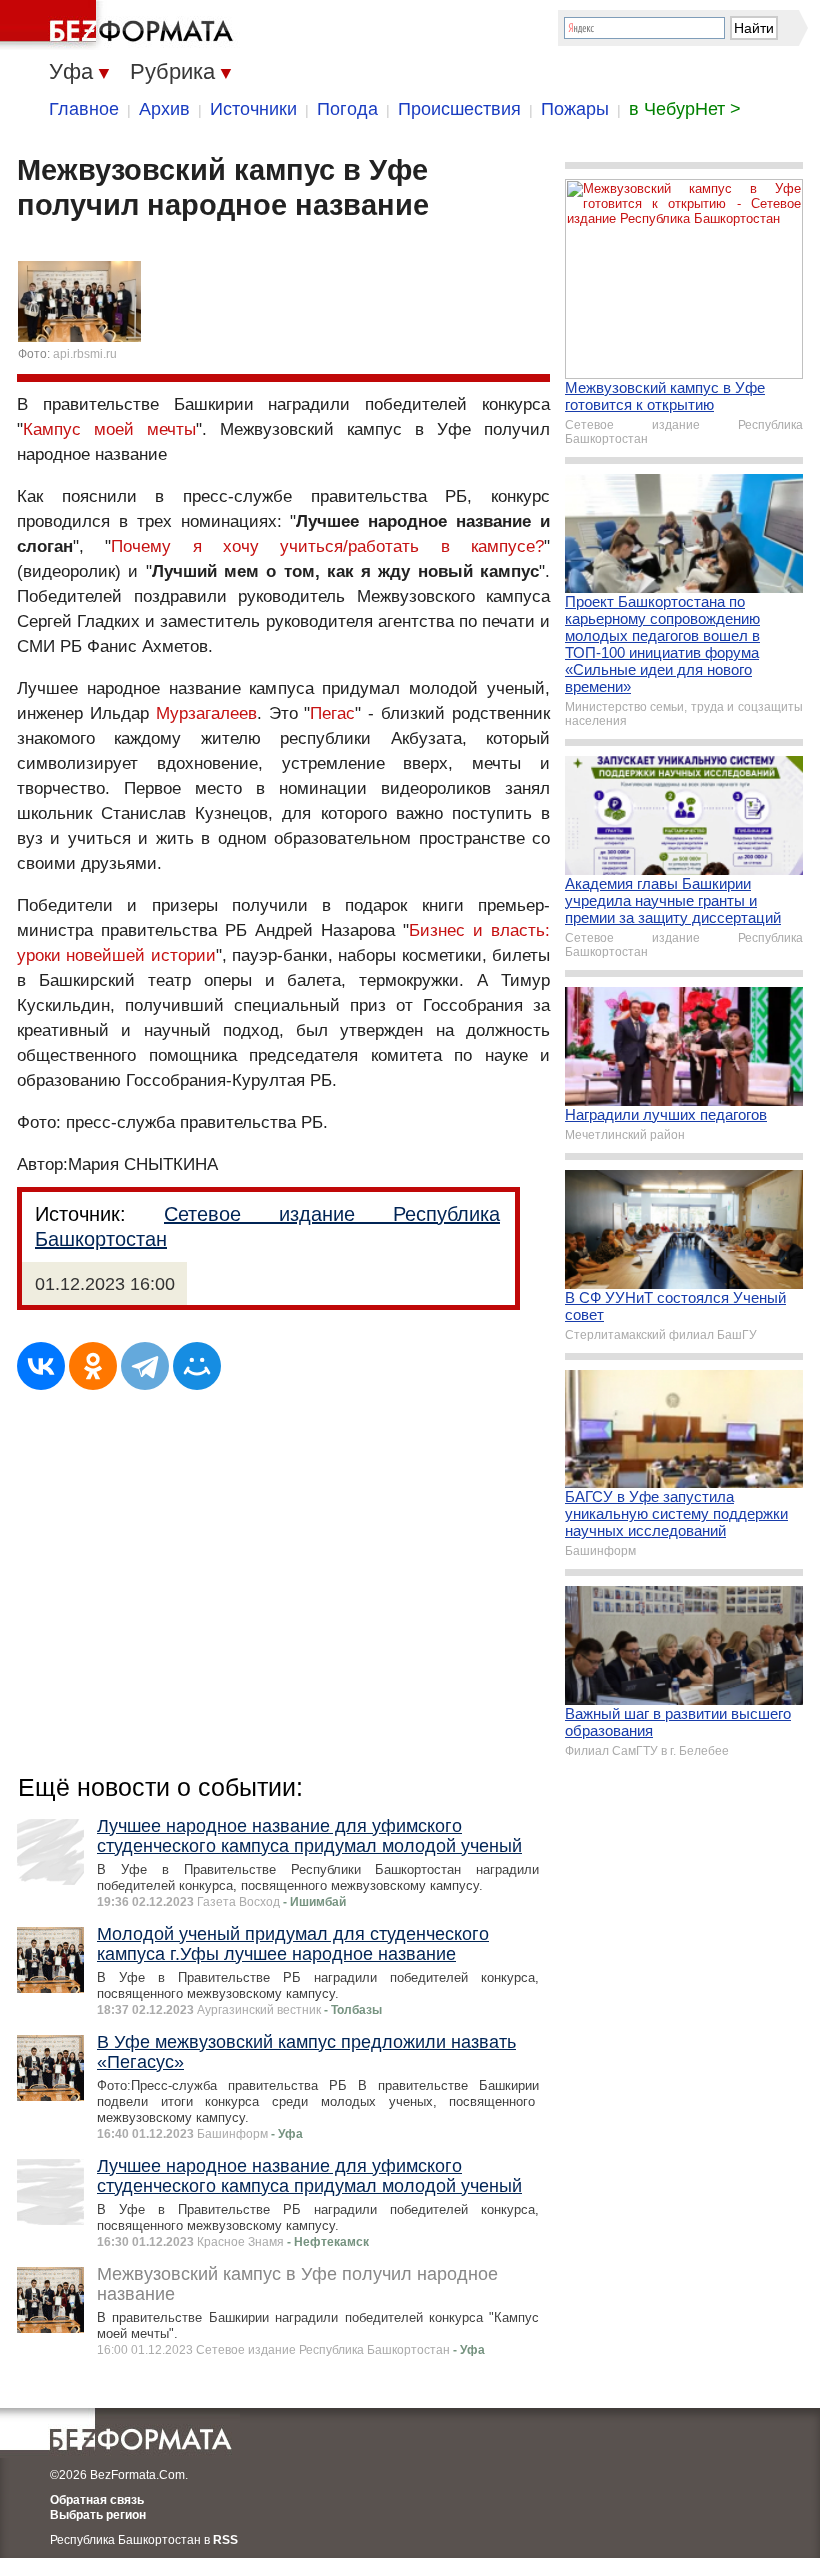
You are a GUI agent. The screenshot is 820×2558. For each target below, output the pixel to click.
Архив (164, 109)
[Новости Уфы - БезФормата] (120, 25)
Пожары (575, 109)
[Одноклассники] (93, 1366)
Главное (84, 109)
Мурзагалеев (206, 713)
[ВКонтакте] (41, 1366)
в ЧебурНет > (685, 109)
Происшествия (459, 109)
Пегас (332, 713)
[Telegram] (145, 1366)
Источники (253, 109)
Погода (347, 109)
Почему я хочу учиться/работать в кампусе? (327, 546)
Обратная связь (97, 2500)
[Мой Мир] (197, 1366)
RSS (225, 2540)
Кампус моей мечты (109, 429)
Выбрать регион (98, 2515)
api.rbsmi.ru (85, 354)
